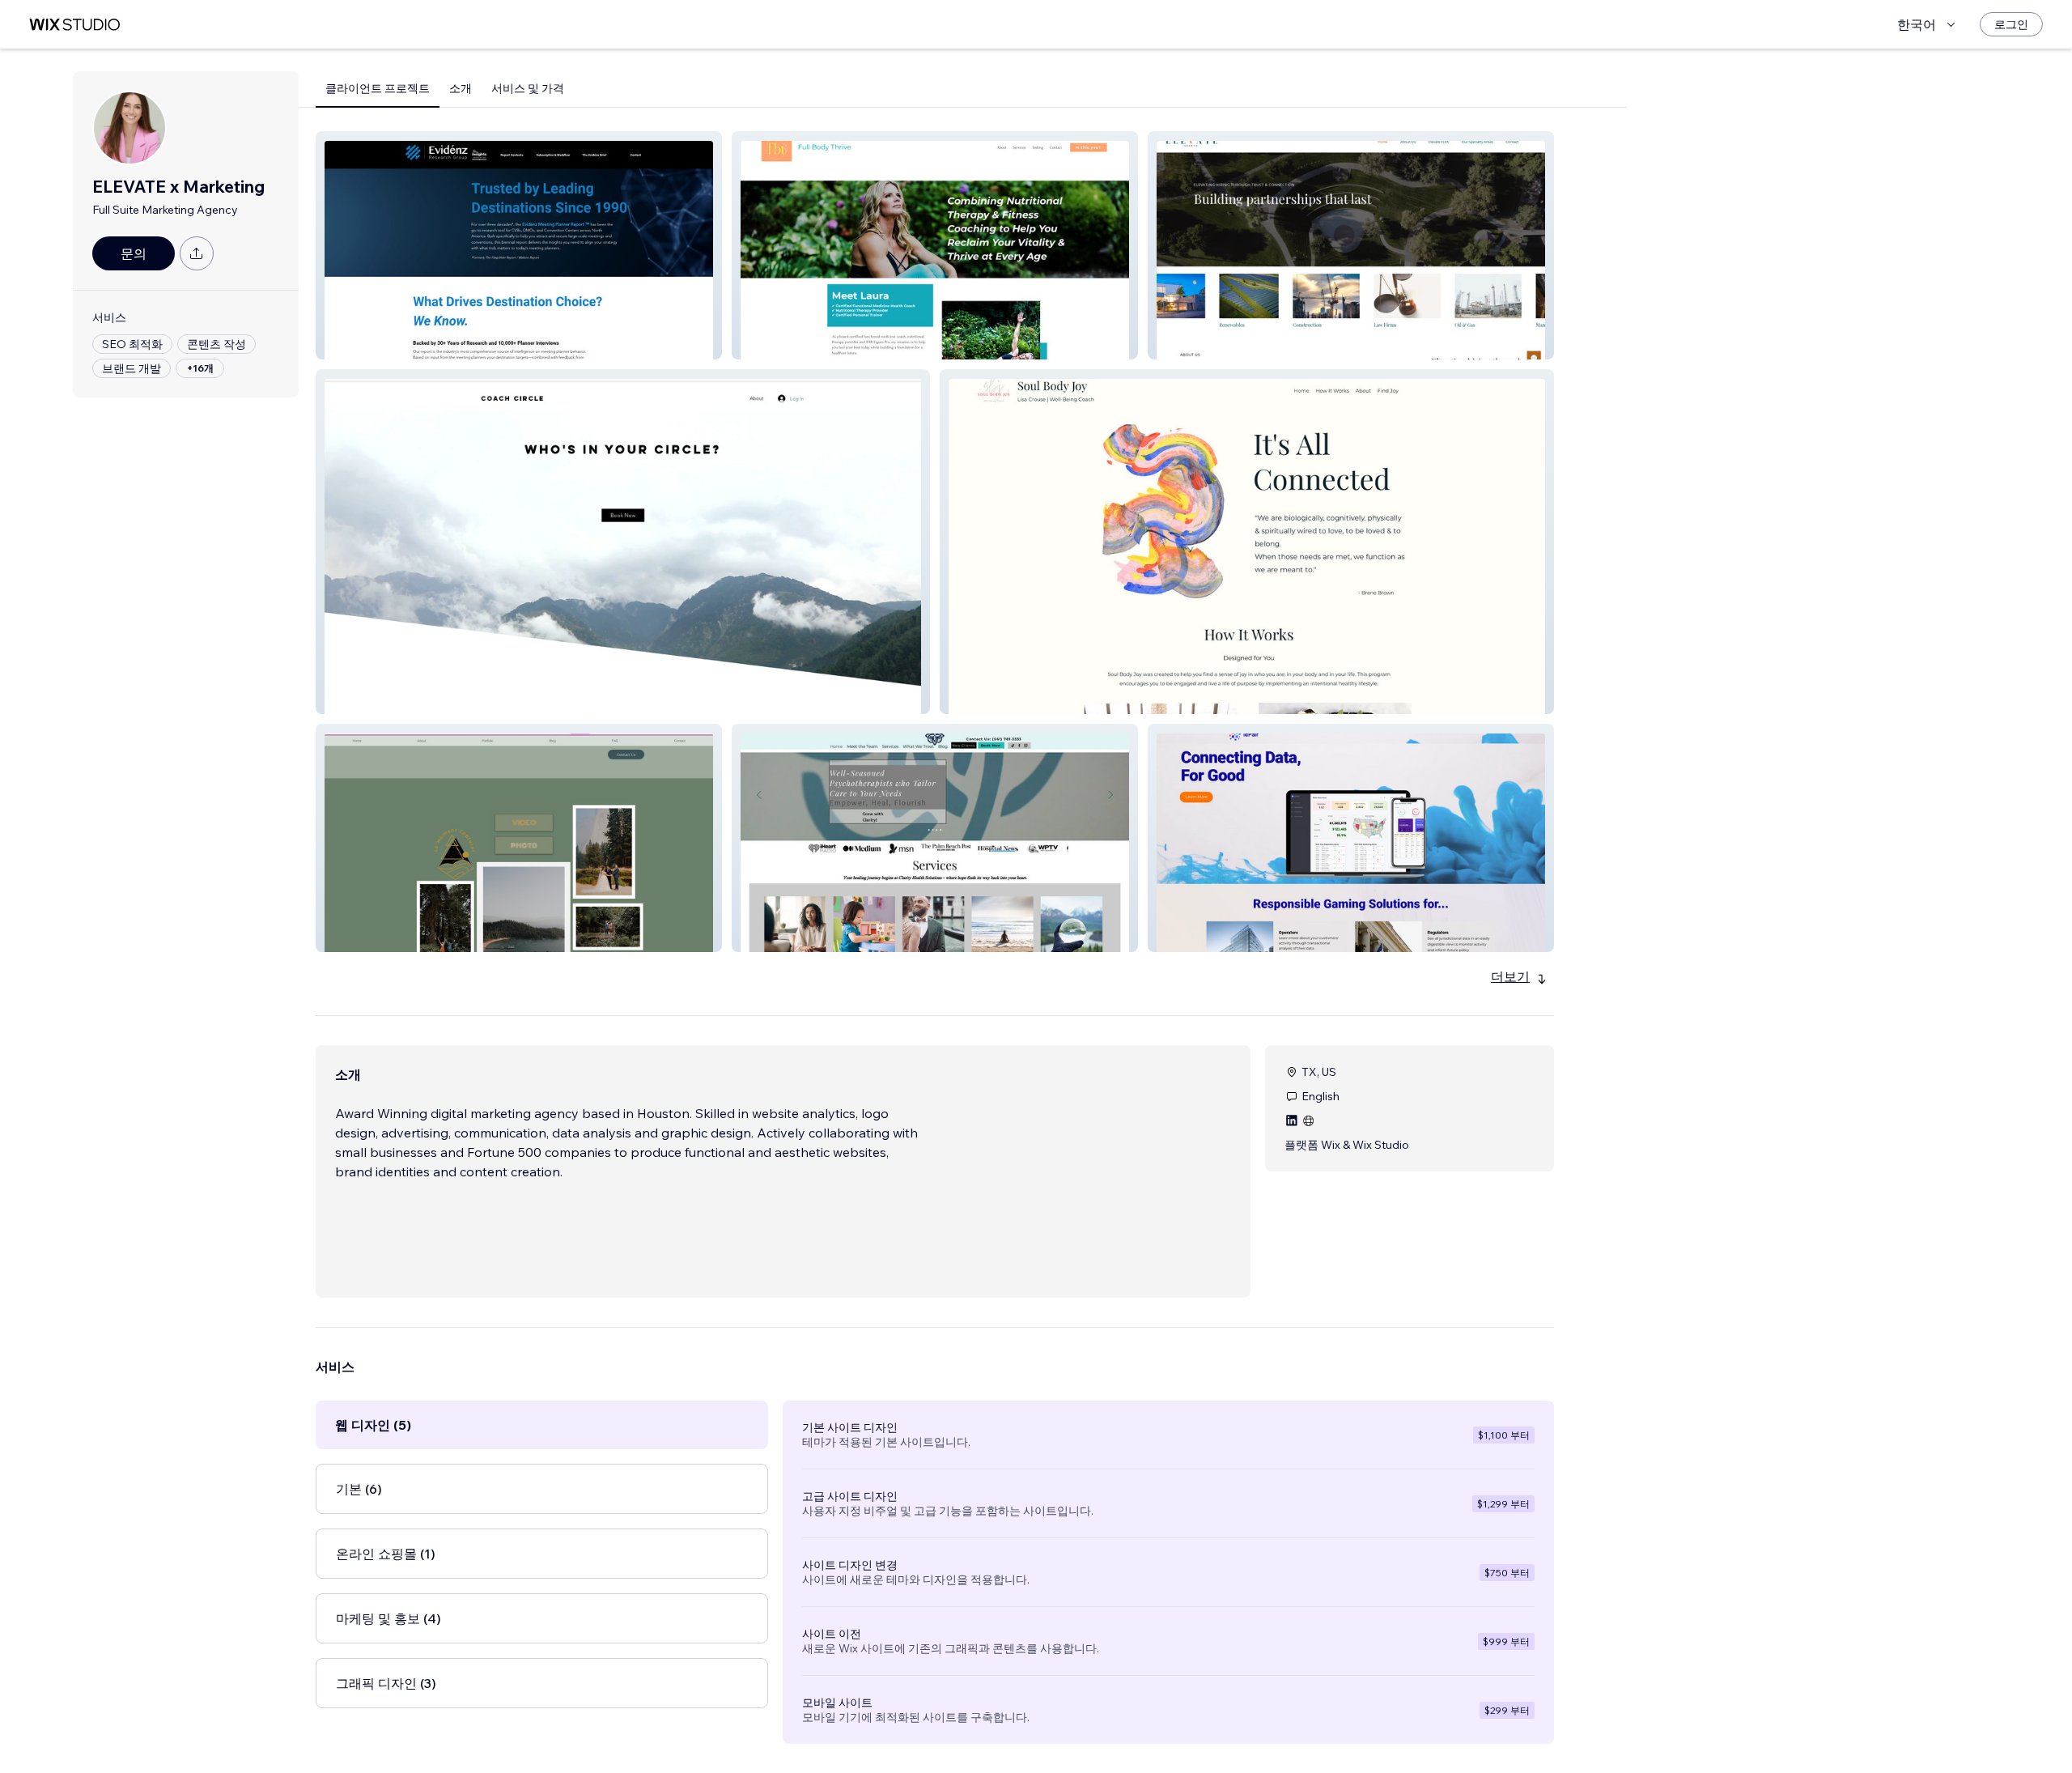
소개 (461, 88)
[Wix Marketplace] (74, 25)
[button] (519, 245)
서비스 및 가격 (528, 88)
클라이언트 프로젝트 (378, 88)
